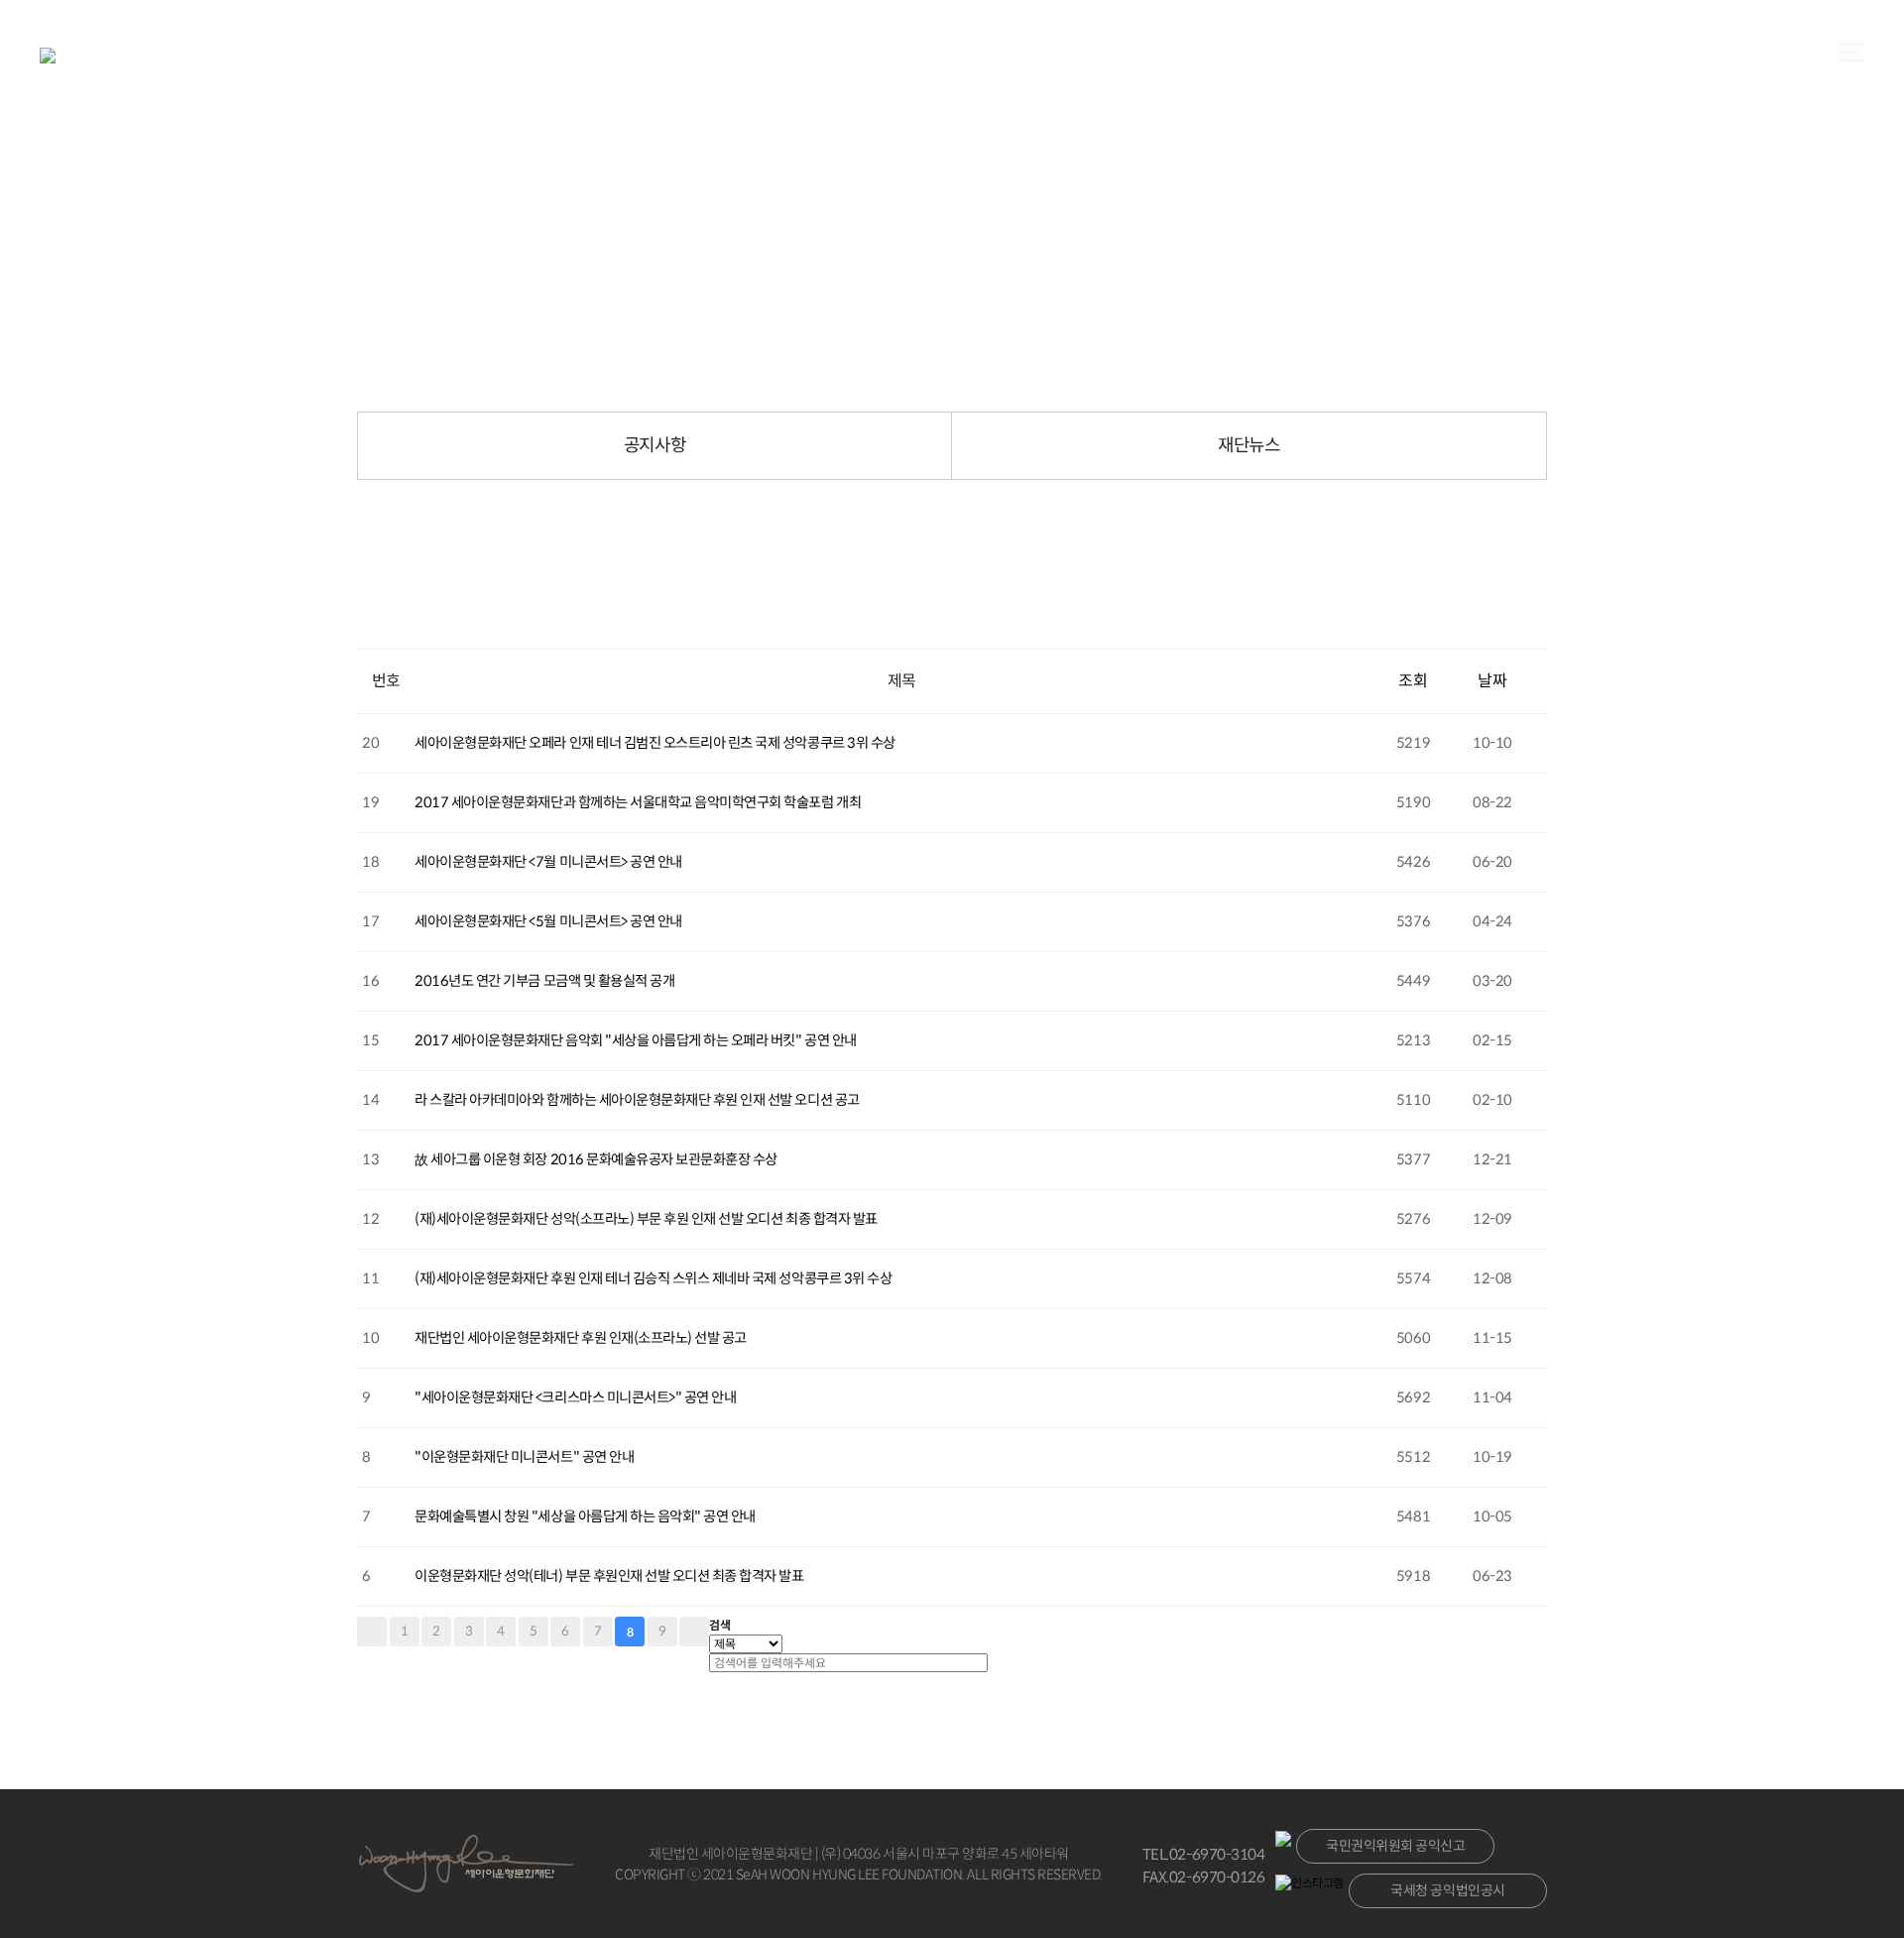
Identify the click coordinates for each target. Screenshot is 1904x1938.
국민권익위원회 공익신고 (1395, 1846)
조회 (1413, 681)
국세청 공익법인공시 (1447, 1890)
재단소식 (1013, 57)
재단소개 (756, 57)
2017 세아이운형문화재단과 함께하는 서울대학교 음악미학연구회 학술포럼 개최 (638, 802)
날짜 (1492, 681)
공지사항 (654, 445)
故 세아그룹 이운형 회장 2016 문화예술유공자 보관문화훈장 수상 (596, 1159)
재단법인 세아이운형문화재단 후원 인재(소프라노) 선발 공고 (581, 1338)
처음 (372, 1632)
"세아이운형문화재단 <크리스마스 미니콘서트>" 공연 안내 (575, 1397)
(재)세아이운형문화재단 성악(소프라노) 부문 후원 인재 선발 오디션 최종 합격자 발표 (646, 1219)
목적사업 (885, 57)
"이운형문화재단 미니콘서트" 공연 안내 (524, 1457)
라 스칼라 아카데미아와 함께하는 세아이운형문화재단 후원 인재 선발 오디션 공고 (637, 1100)
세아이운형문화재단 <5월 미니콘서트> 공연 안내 (548, 921)
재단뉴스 (1249, 445)
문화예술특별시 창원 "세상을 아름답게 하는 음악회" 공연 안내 (585, 1516)
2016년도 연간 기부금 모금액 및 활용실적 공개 (544, 981)
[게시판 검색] (367, 631)
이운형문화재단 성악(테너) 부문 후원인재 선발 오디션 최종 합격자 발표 (609, 1576)
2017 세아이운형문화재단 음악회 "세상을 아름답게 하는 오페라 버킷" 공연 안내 (635, 1040)
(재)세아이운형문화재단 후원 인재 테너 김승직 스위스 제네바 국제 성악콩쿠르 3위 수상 (653, 1278)
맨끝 (694, 1632)
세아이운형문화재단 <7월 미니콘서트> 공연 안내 (548, 862)
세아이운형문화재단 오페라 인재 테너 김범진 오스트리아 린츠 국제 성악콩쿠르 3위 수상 (654, 743)
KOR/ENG (1145, 57)
